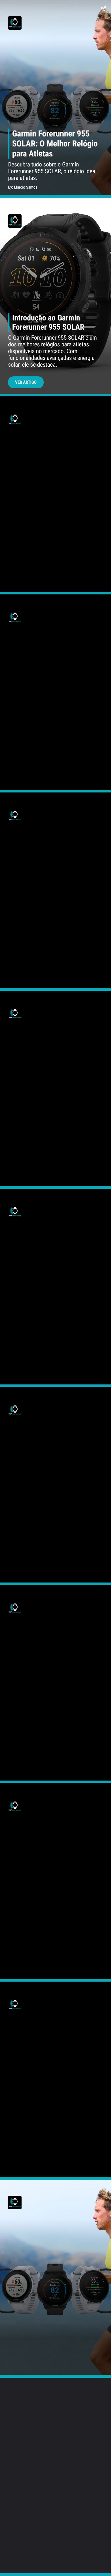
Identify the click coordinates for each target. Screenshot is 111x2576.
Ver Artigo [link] (26, 382)
